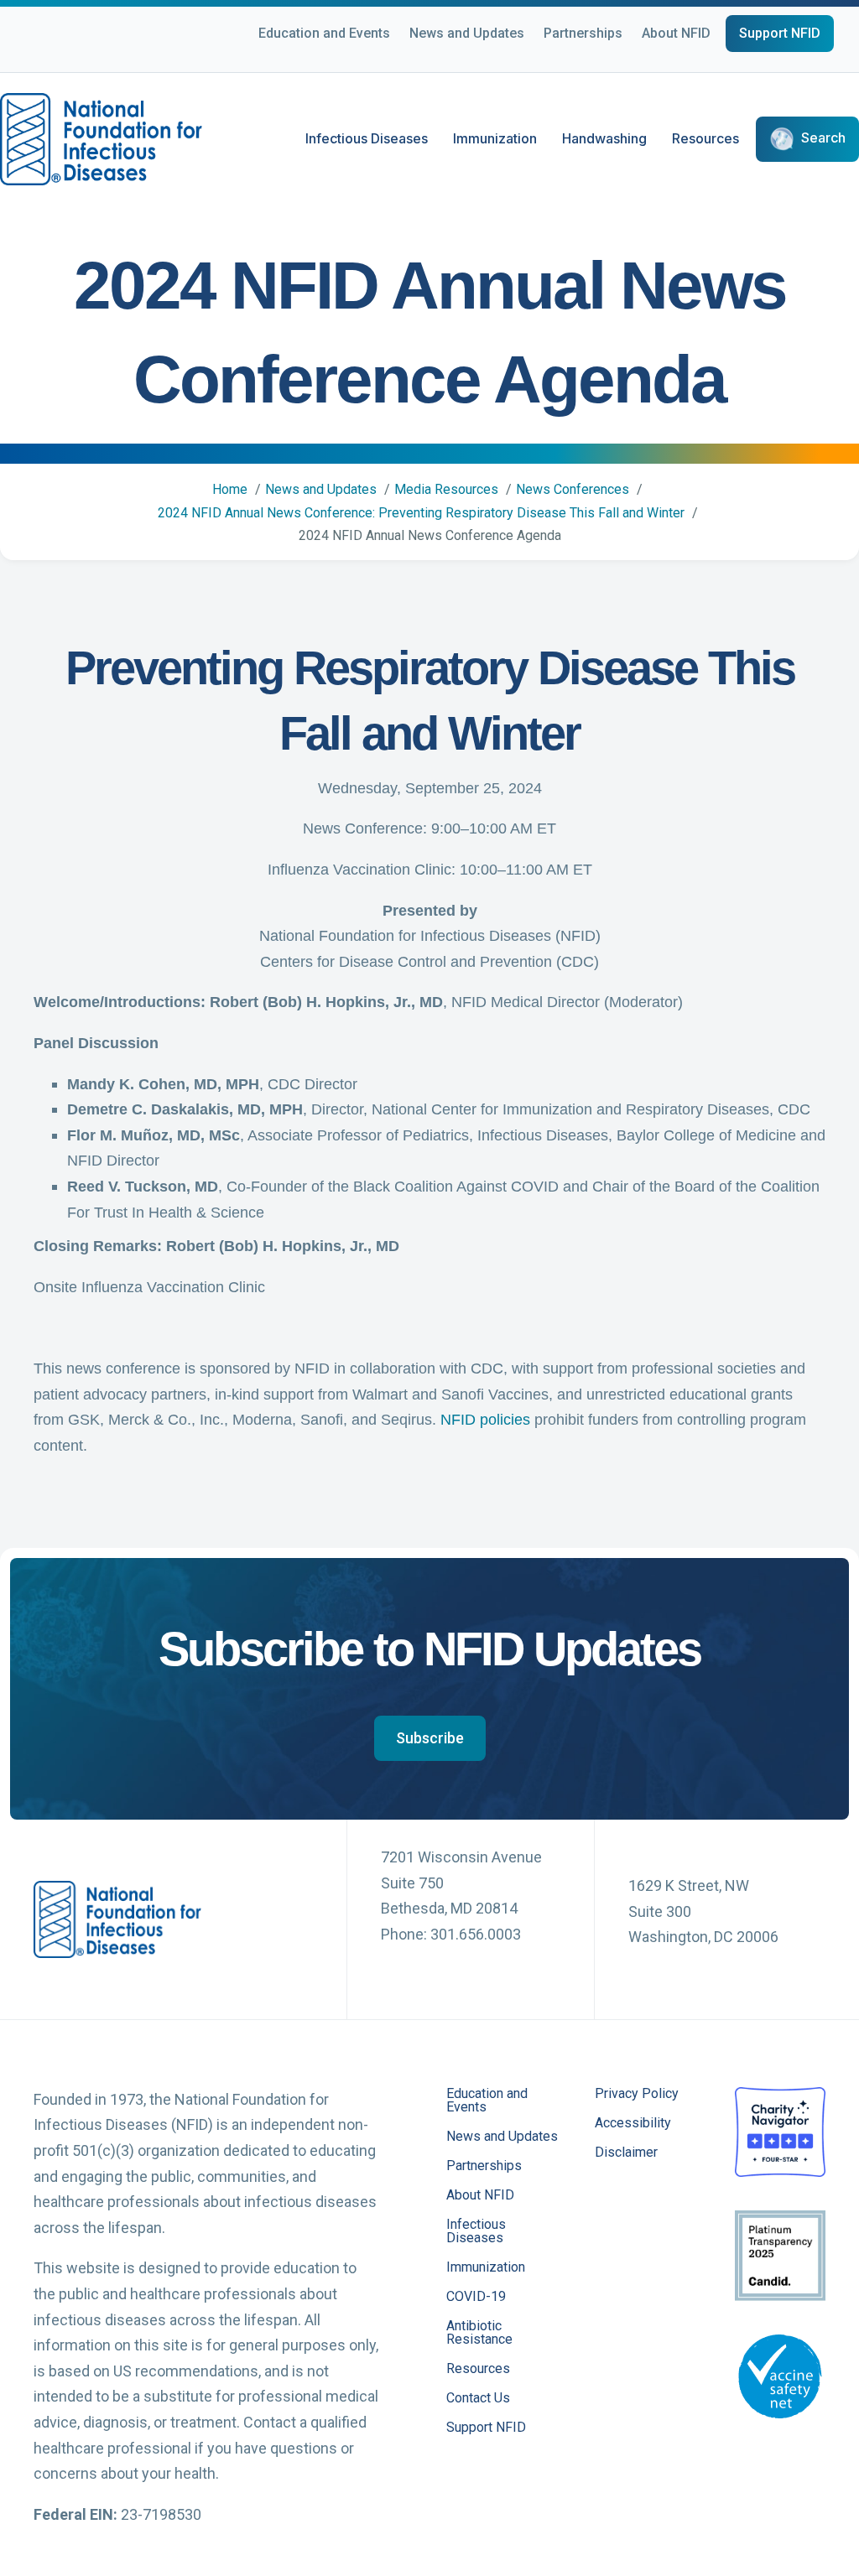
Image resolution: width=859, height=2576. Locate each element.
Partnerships (583, 33)
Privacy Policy (637, 2094)
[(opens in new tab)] (780, 2130)
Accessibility (633, 2124)
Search (823, 138)
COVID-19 (476, 2297)
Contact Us (478, 2399)
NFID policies (485, 1420)
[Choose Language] (825, 60)
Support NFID (780, 33)
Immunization (495, 138)
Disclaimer (626, 2153)
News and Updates (467, 33)
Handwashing (604, 138)
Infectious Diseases (367, 138)
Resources (705, 138)
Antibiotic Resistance (479, 2333)
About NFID (676, 33)
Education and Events (324, 33)
